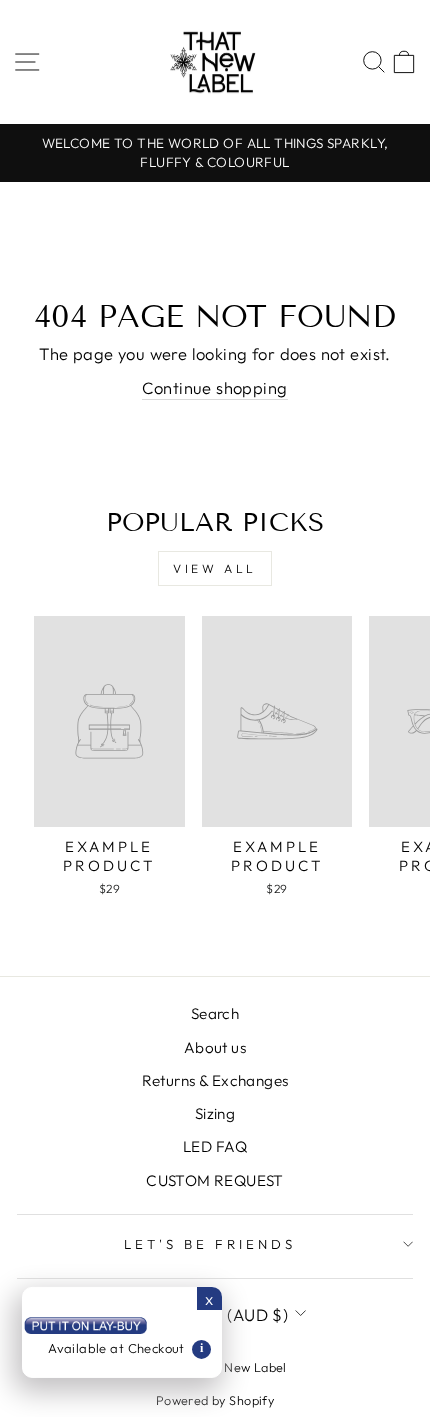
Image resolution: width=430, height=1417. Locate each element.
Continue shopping (214, 387)
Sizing (215, 1113)
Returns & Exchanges (215, 1080)
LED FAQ (215, 1146)
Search (215, 1013)
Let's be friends (210, 1244)
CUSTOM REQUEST (215, 1180)
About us (215, 1047)
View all (215, 568)
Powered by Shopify (215, 1400)
